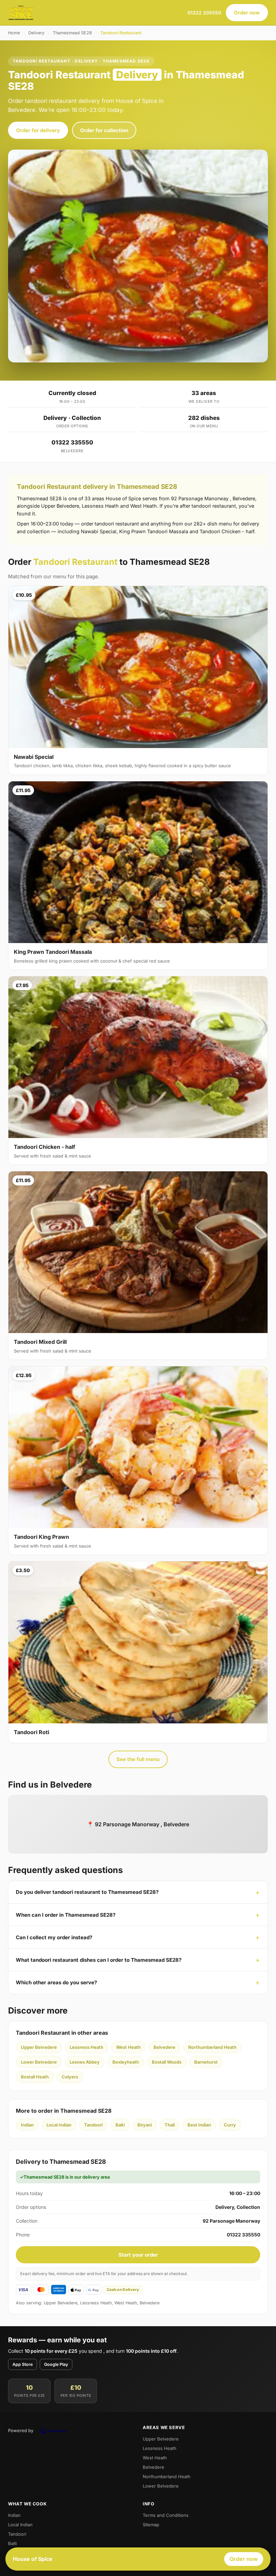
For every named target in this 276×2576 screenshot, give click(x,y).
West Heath (128, 2047)
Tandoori (93, 2125)
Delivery (36, 33)
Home (14, 33)
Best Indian (199, 2125)
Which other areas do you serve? (56, 1982)
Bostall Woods (167, 2062)
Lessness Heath (87, 2047)
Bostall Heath (35, 2077)
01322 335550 (204, 13)
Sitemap (151, 2525)
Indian (27, 2125)
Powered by (21, 2430)
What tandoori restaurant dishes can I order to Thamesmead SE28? (99, 1960)
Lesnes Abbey (85, 2062)
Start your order (138, 2255)
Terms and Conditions (166, 2515)
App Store (23, 2364)
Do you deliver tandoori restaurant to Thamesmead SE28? (87, 1892)
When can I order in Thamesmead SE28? (66, 1915)
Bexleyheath (126, 2062)
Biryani (145, 2125)
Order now (247, 13)
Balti (120, 2125)
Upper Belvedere (39, 2047)
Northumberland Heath (212, 2047)
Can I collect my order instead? (54, 1937)
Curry (230, 2125)
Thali (170, 2125)
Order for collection (104, 130)
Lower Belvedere (39, 2062)
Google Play (56, 2364)
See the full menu (138, 1759)
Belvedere (164, 2047)
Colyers (70, 2077)
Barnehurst (206, 2062)
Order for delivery (38, 130)
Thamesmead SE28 (72, 33)
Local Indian (59, 2125)
